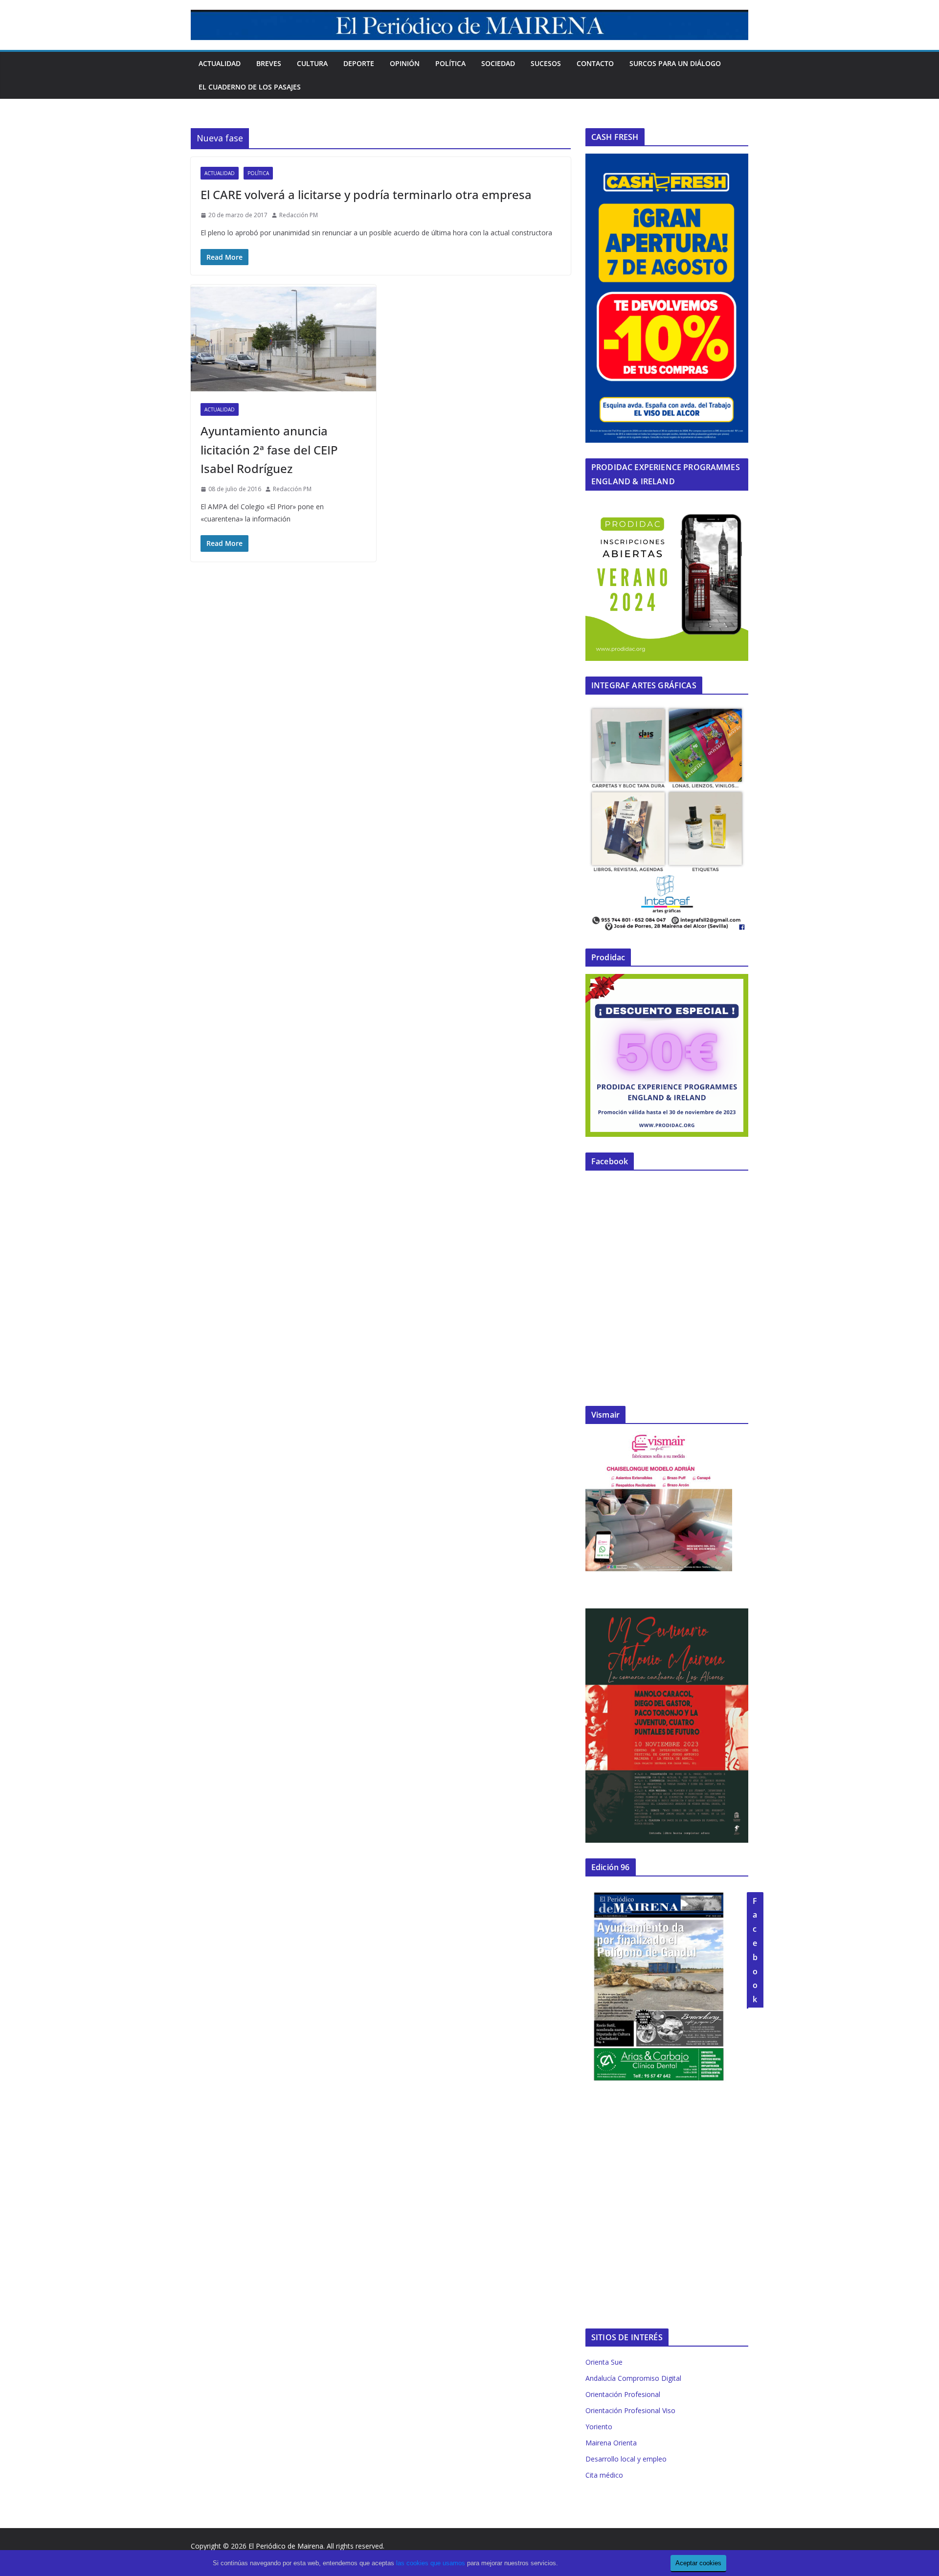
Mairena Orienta (611, 2443)
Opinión (405, 63)
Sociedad (498, 63)
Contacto (595, 63)
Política (450, 63)
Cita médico (604, 2475)
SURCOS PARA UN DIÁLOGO (675, 63)
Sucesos (546, 63)
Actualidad (220, 63)
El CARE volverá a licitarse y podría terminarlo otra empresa (366, 194)
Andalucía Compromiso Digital (633, 2378)
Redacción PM (299, 215)
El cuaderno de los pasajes (250, 87)
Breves (269, 63)
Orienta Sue (604, 2362)
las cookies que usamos (431, 2563)
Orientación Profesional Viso (630, 2410)
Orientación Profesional (623, 2394)
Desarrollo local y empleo (626, 2459)
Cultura (312, 63)
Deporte (359, 63)
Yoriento (599, 2427)
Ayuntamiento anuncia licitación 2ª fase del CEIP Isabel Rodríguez (269, 450)
